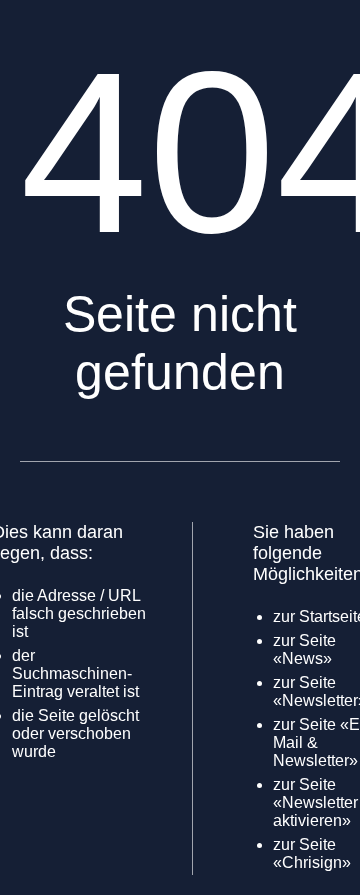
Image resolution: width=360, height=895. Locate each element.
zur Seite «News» (304, 649)
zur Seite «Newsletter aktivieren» (315, 802)
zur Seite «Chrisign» (312, 853)
